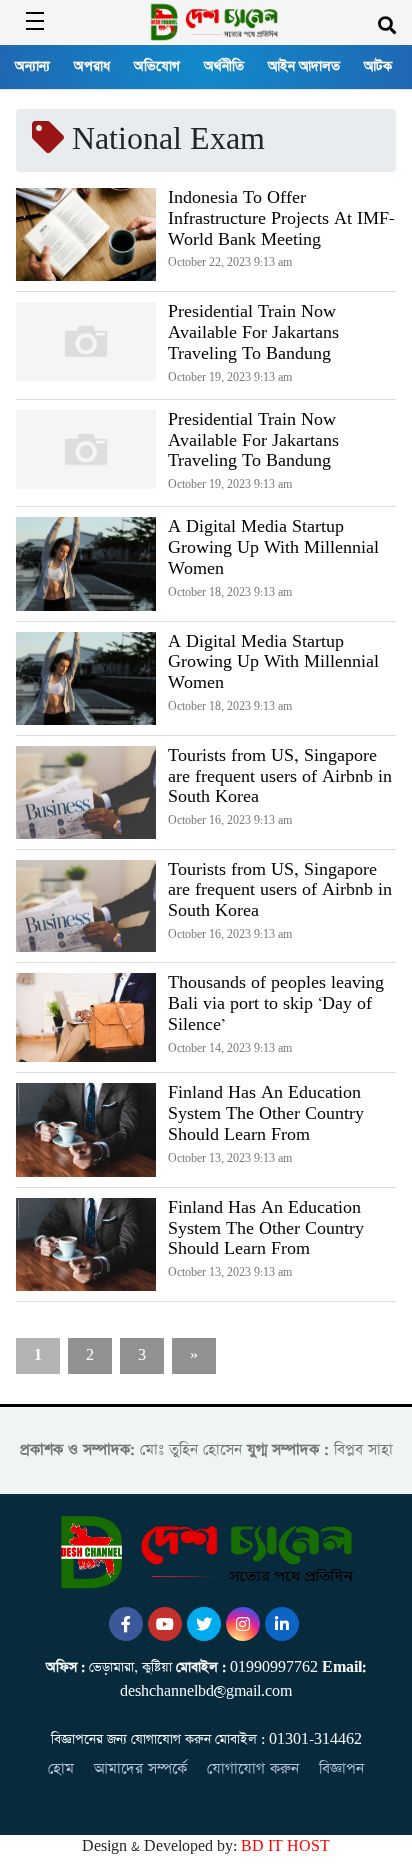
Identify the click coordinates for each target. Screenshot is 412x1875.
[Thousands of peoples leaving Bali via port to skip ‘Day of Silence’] (86, 1017)
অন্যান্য (32, 66)
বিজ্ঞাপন (341, 1768)
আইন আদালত (304, 66)
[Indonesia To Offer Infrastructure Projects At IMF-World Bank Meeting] (86, 234)
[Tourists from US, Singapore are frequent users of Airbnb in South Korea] (86, 792)
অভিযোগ (157, 66)
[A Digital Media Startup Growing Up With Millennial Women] (86, 563)
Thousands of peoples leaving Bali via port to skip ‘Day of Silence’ (276, 1004)
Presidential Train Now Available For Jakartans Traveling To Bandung (253, 333)
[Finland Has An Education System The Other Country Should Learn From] (86, 1129)
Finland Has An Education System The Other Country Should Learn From (266, 1114)
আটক (378, 66)
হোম (61, 1768)
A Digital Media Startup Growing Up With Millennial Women (273, 548)
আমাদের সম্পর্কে (140, 1768)
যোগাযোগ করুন (253, 1768)
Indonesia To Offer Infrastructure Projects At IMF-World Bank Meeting (281, 219)
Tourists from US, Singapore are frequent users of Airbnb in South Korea (280, 777)
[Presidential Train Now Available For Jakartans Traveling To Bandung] (86, 345)
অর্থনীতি (224, 66)
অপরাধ (92, 66)
